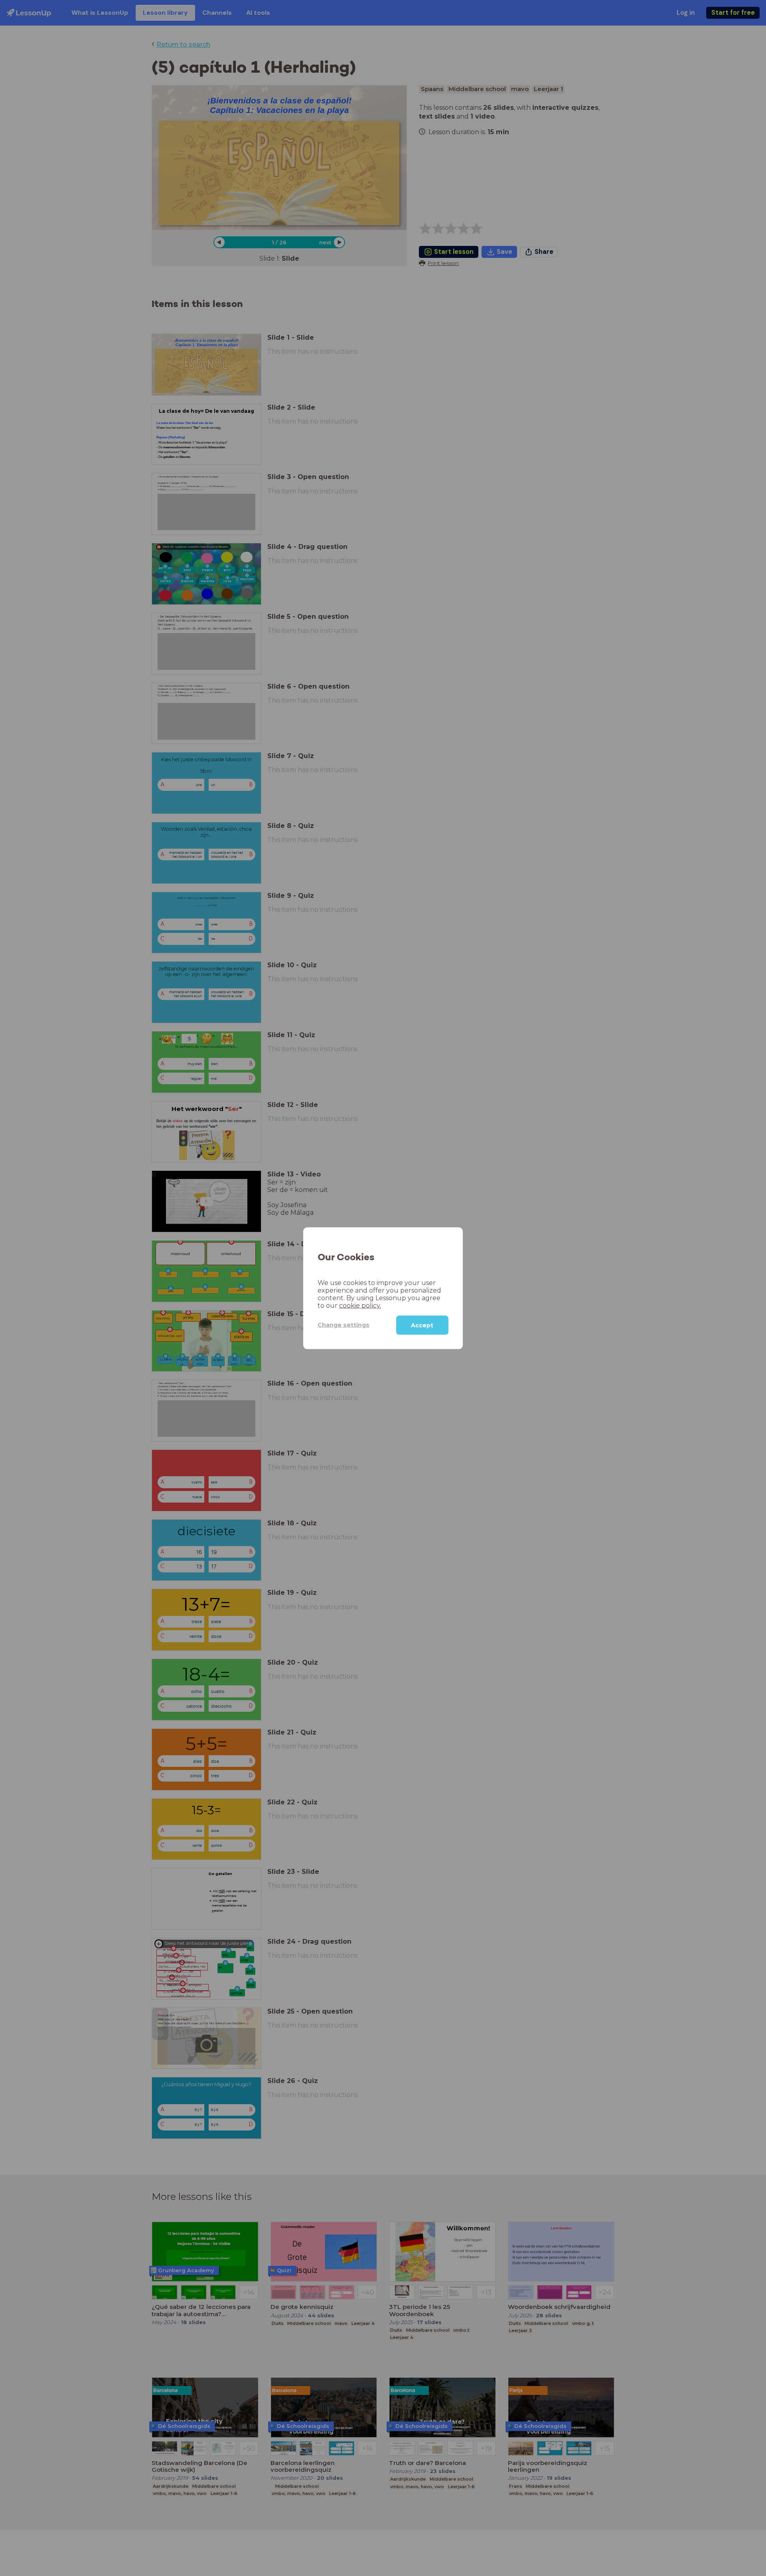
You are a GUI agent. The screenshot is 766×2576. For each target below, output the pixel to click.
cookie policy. (360, 1305)
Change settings (344, 1325)
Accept (422, 1325)
